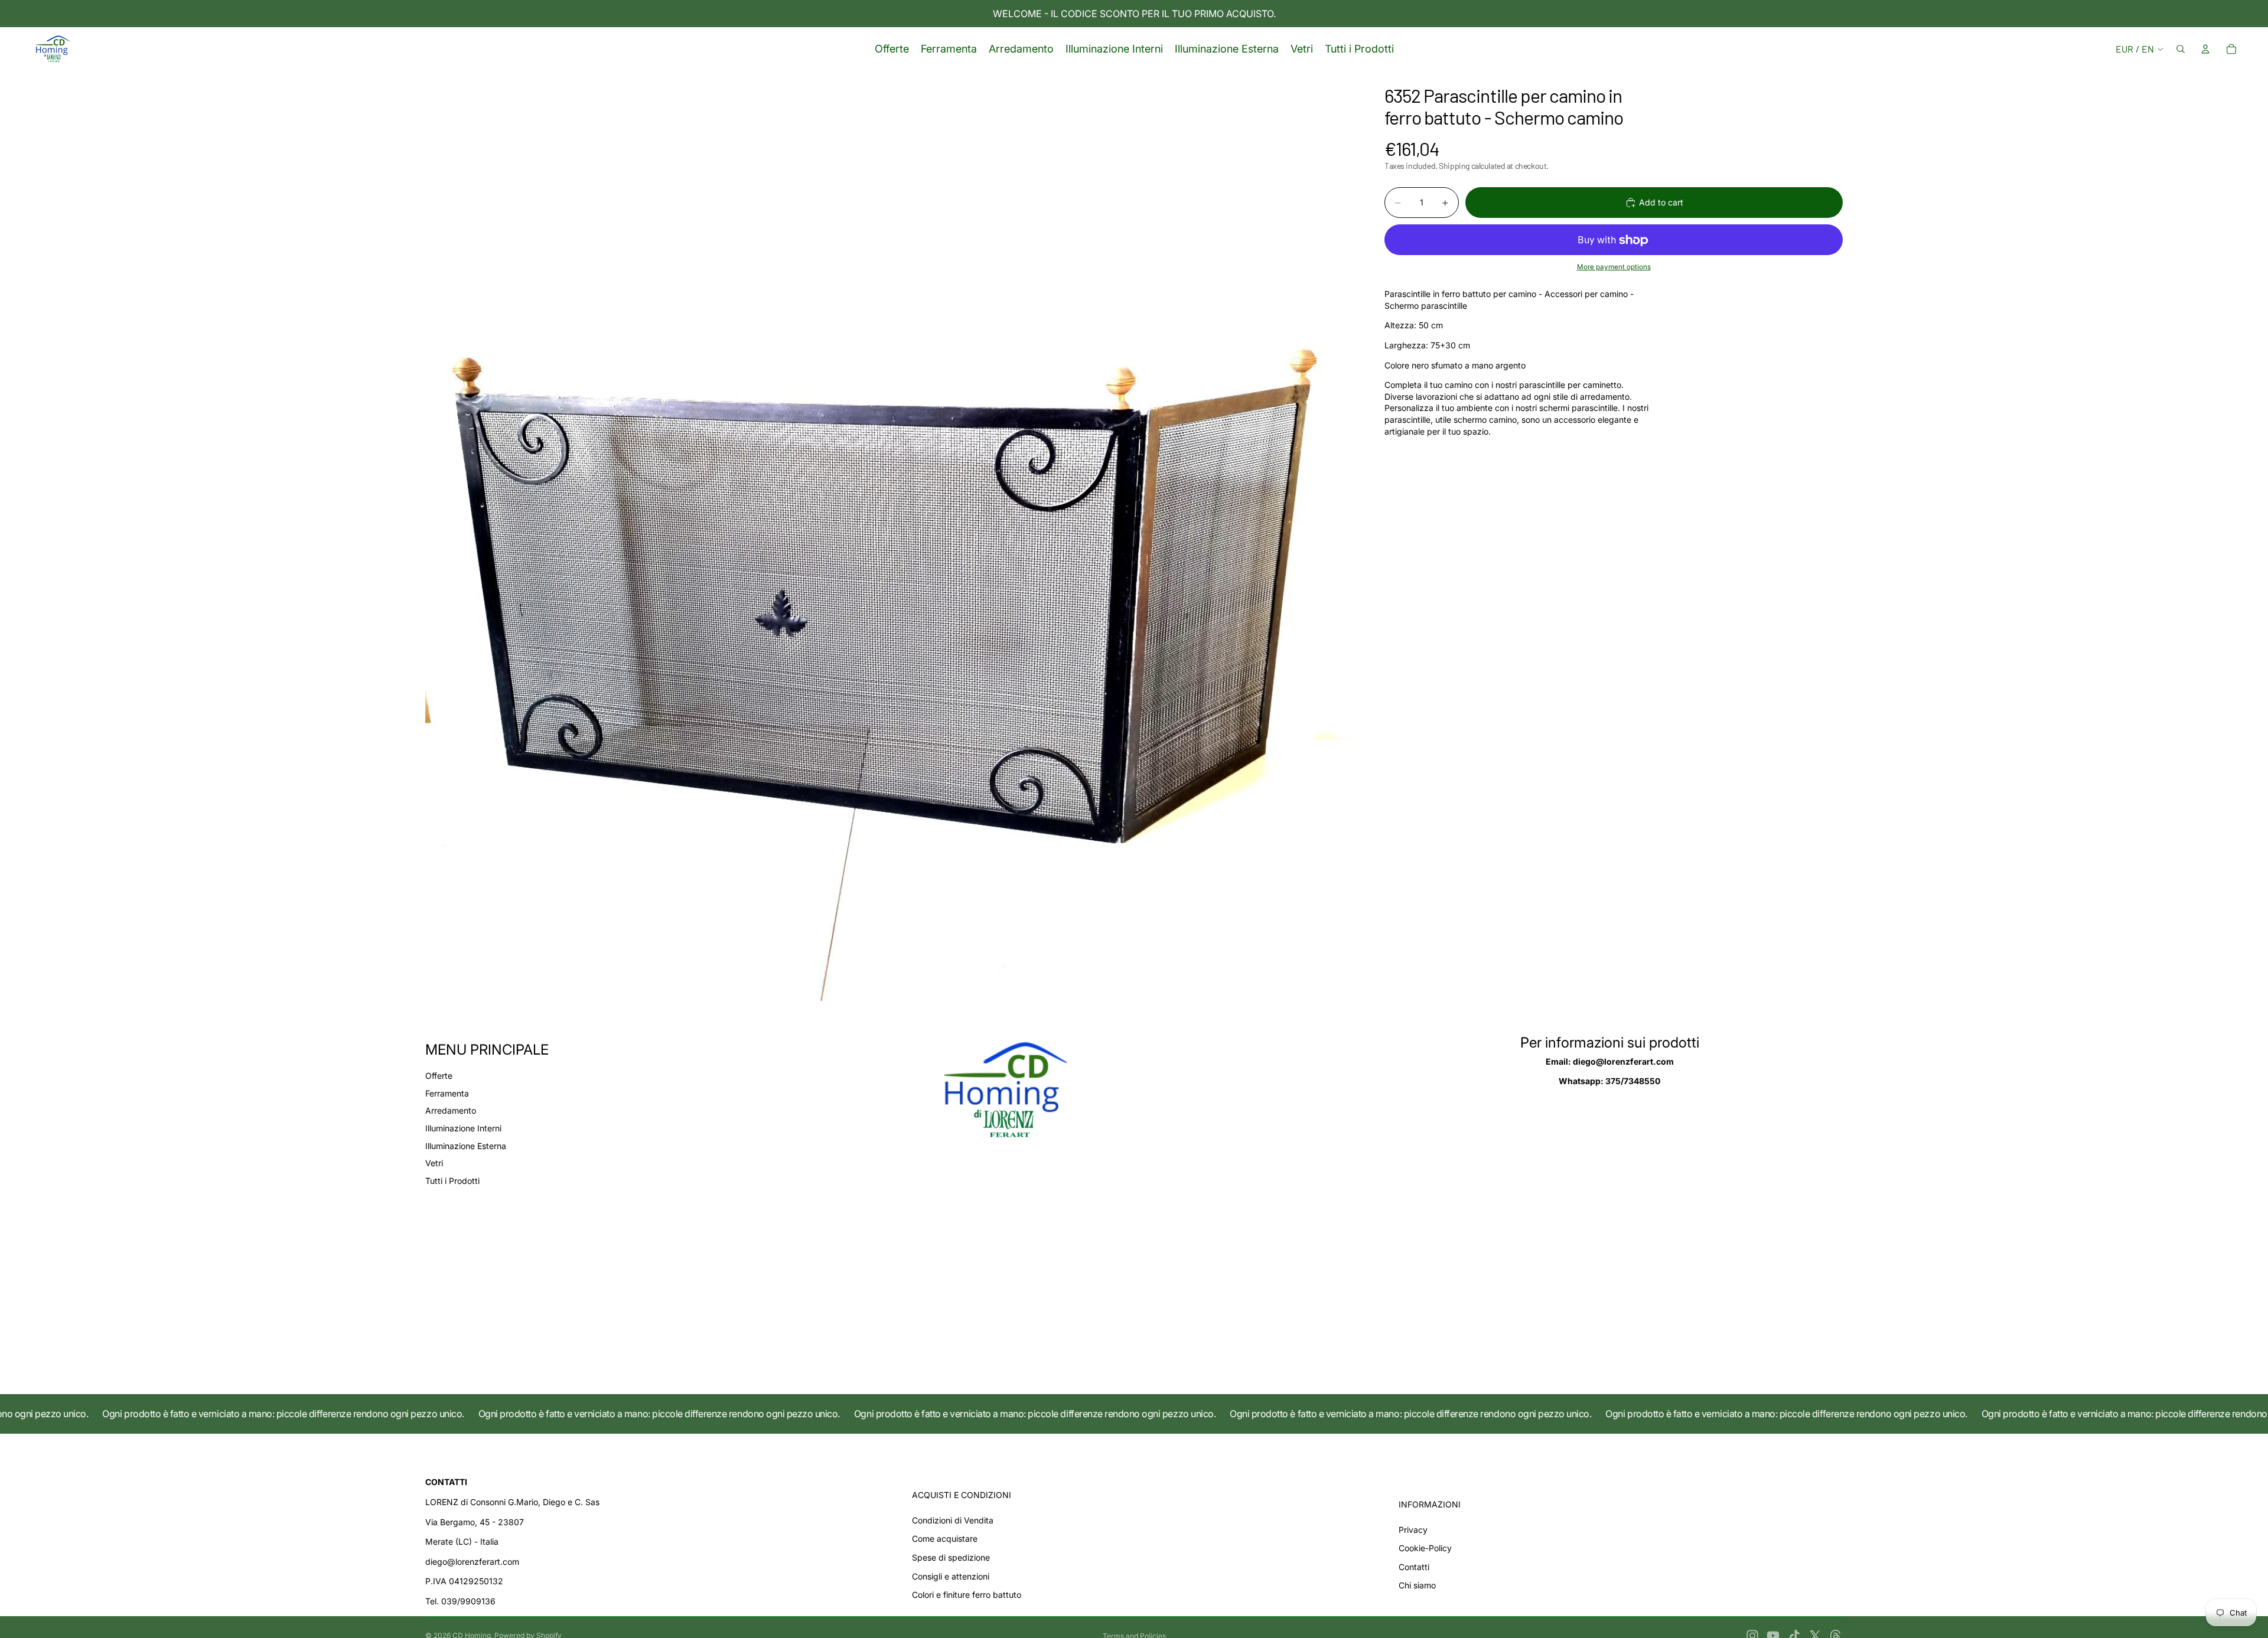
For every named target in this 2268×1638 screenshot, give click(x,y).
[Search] (2181, 49)
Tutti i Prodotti (452, 1181)
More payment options (1614, 267)
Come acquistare (945, 1539)
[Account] (2205, 49)
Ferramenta (447, 1093)
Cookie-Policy (1425, 1548)
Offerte (439, 1076)
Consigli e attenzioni (951, 1576)
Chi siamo (1417, 1585)
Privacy (1413, 1530)
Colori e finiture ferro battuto (967, 1595)
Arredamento (451, 1110)
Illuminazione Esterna (466, 1146)
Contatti (1414, 1567)
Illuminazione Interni (463, 1128)
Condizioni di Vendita (953, 1520)
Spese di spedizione (951, 1557)
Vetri (434, 1163)
